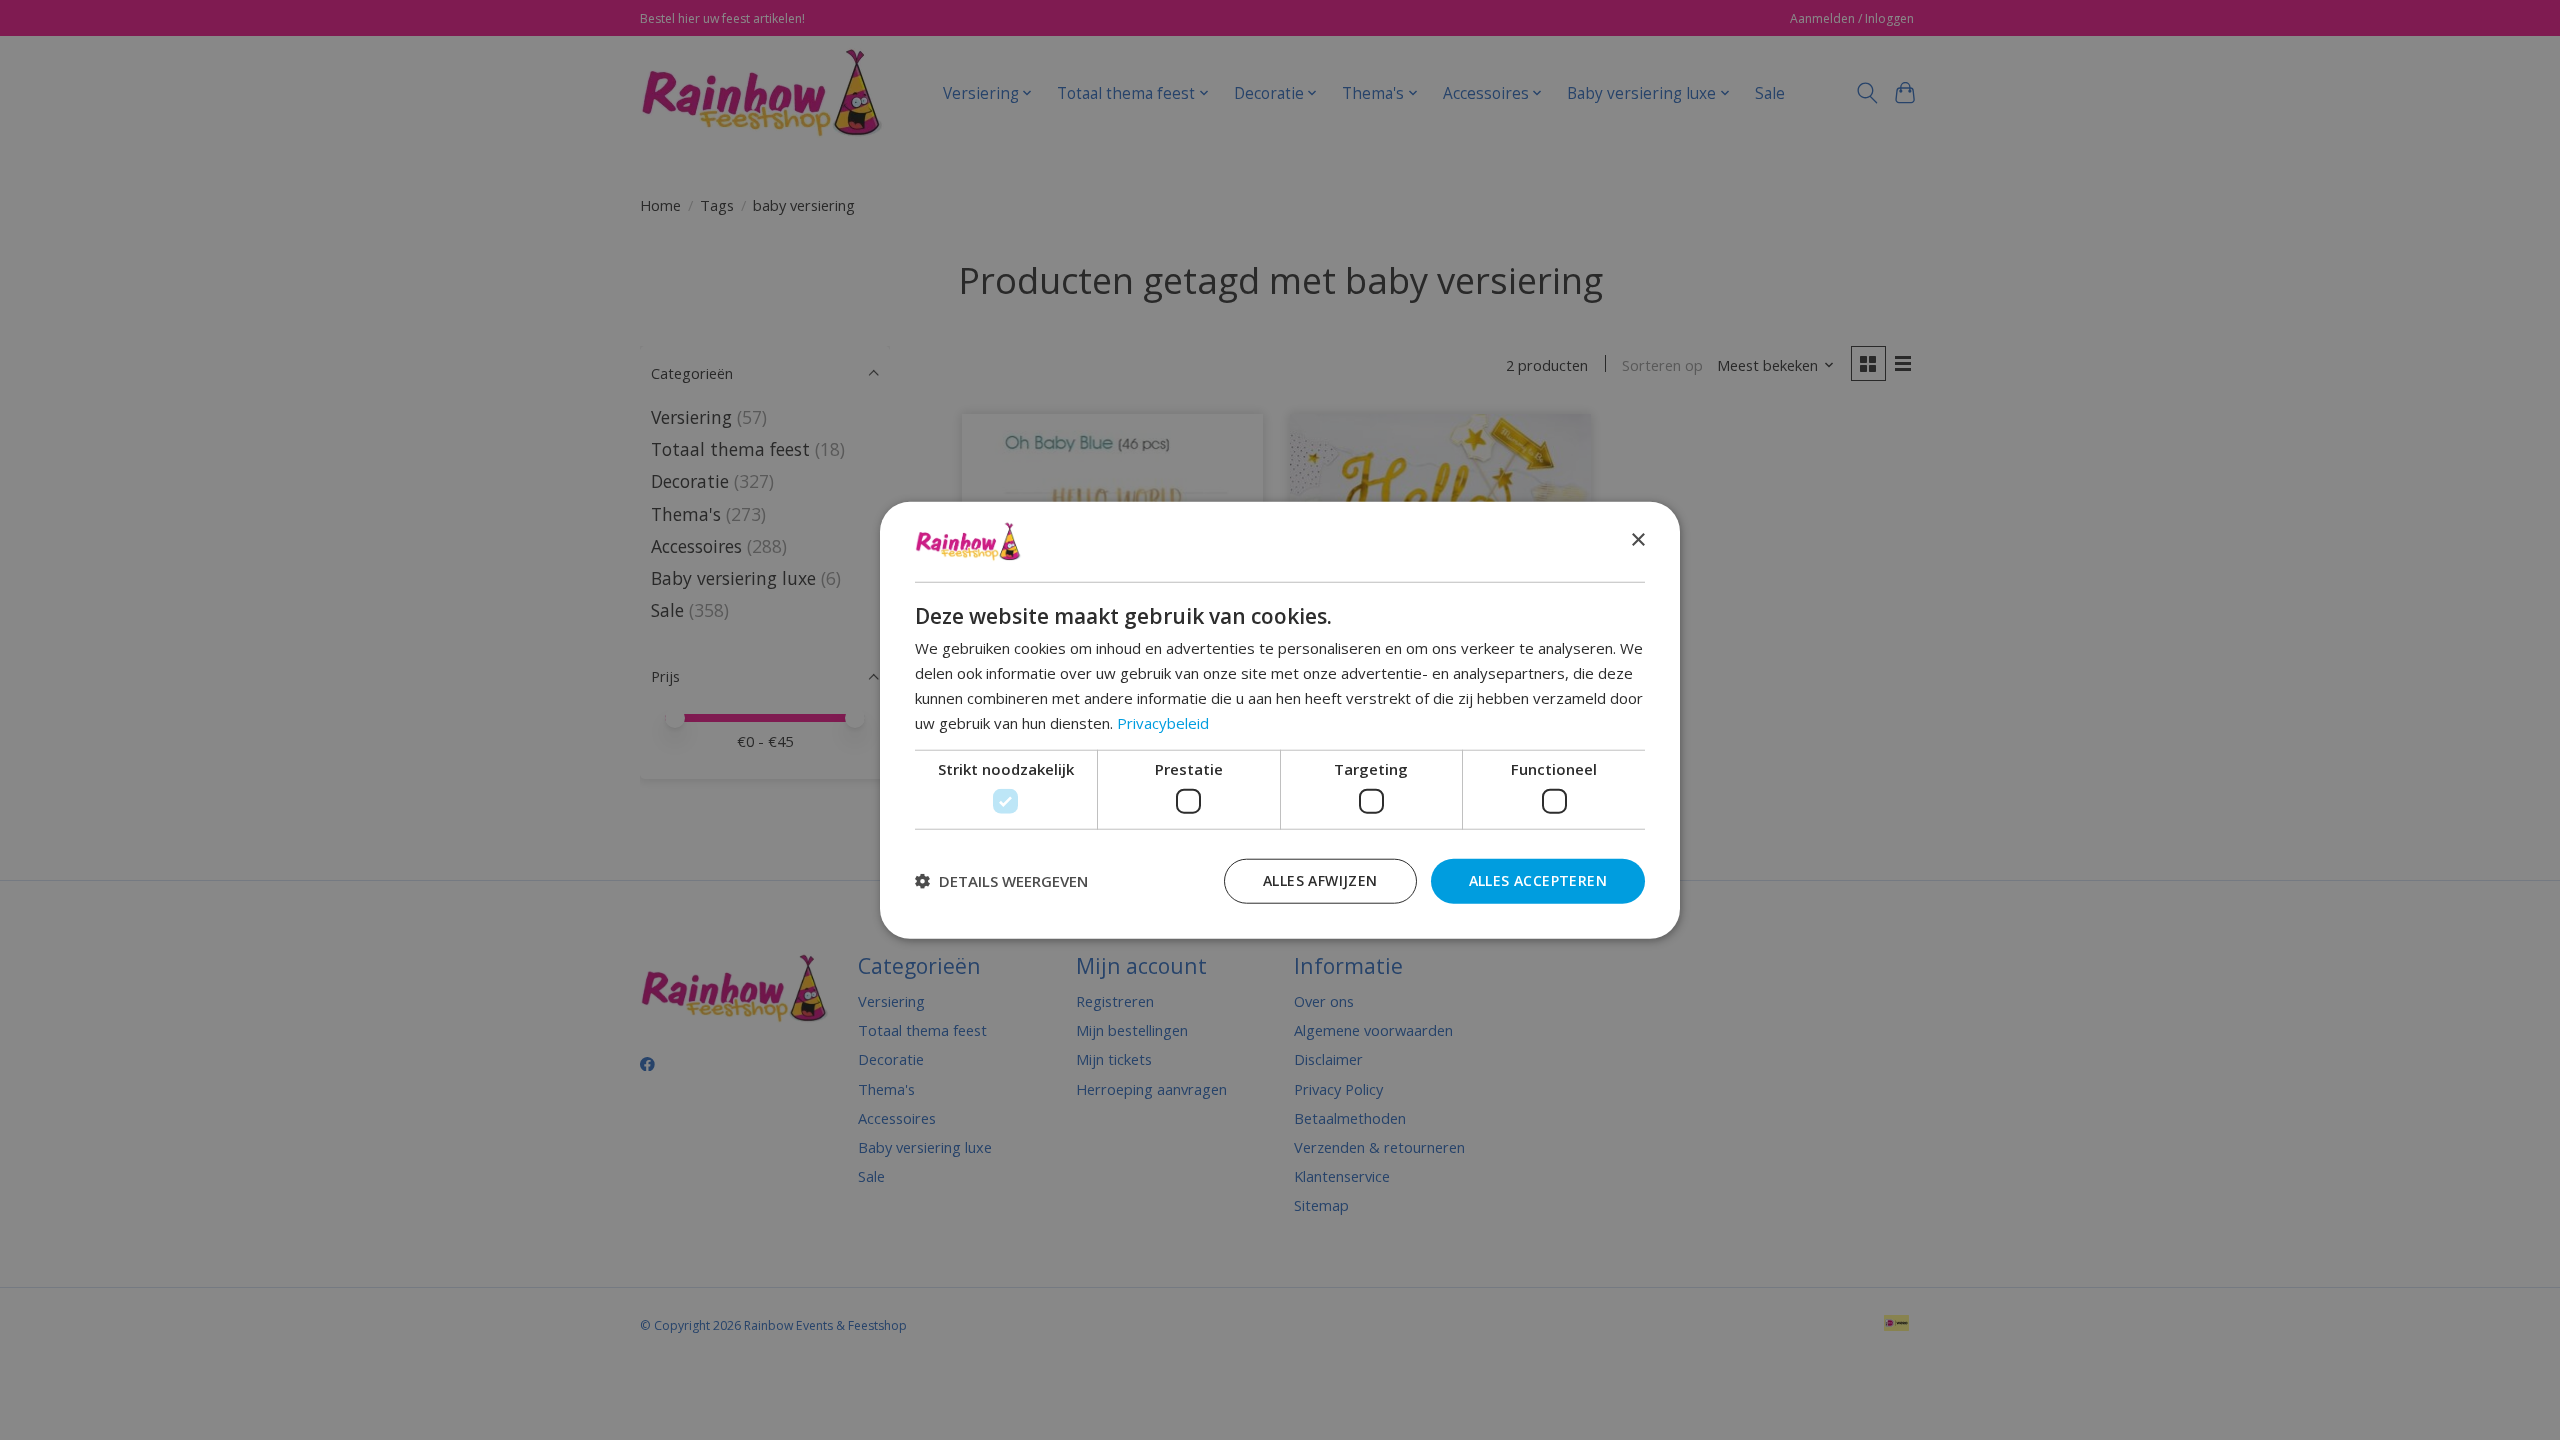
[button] (1001, 881)
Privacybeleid (1163, 722)
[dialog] (1280, 720)
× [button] (1637, 540)
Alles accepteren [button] (1538, 879)
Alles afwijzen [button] (1320, 879)
